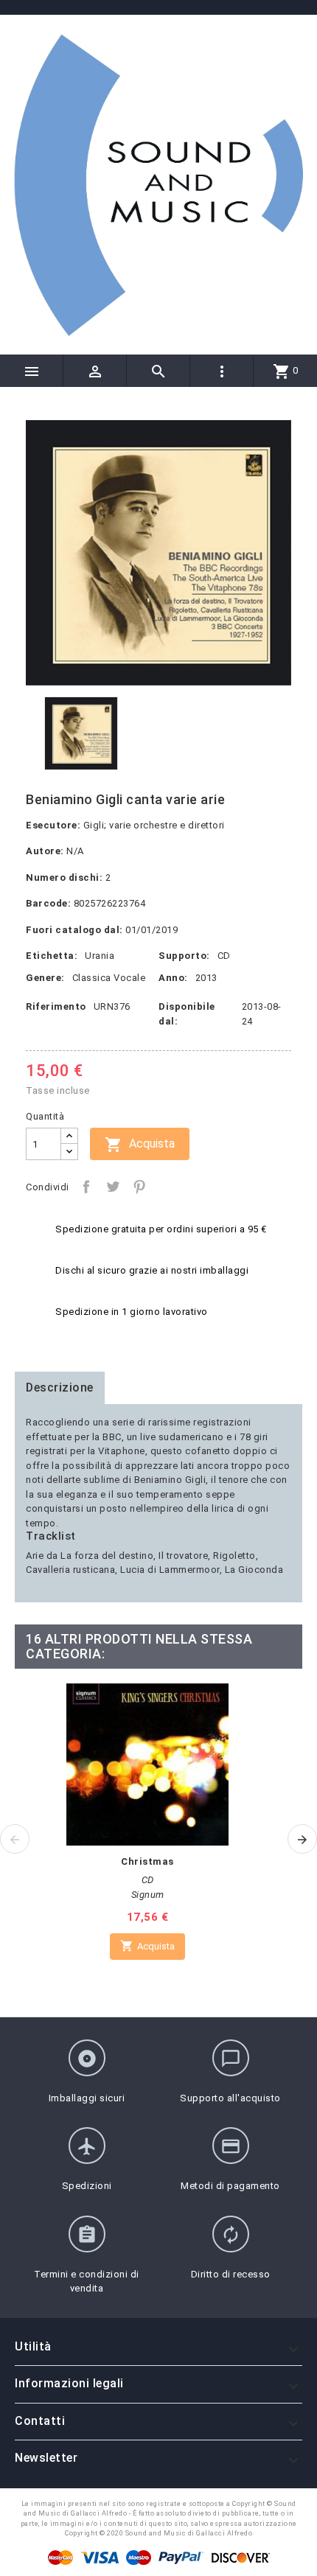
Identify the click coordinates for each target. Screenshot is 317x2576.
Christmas (147, 1861)
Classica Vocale (109, 978)
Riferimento (56, 1006)
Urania (100, 956)
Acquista (140, 1145)
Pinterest (139, 1187)
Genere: (45, 978)
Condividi (86, 1187)
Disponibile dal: (187, 1014)
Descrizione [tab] (60, 1388)
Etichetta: (52, 956)
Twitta (113, 1187)
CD (224, 956)
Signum (148, 1895)
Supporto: (184, 956)
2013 (206, 978)
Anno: (173, 978)
